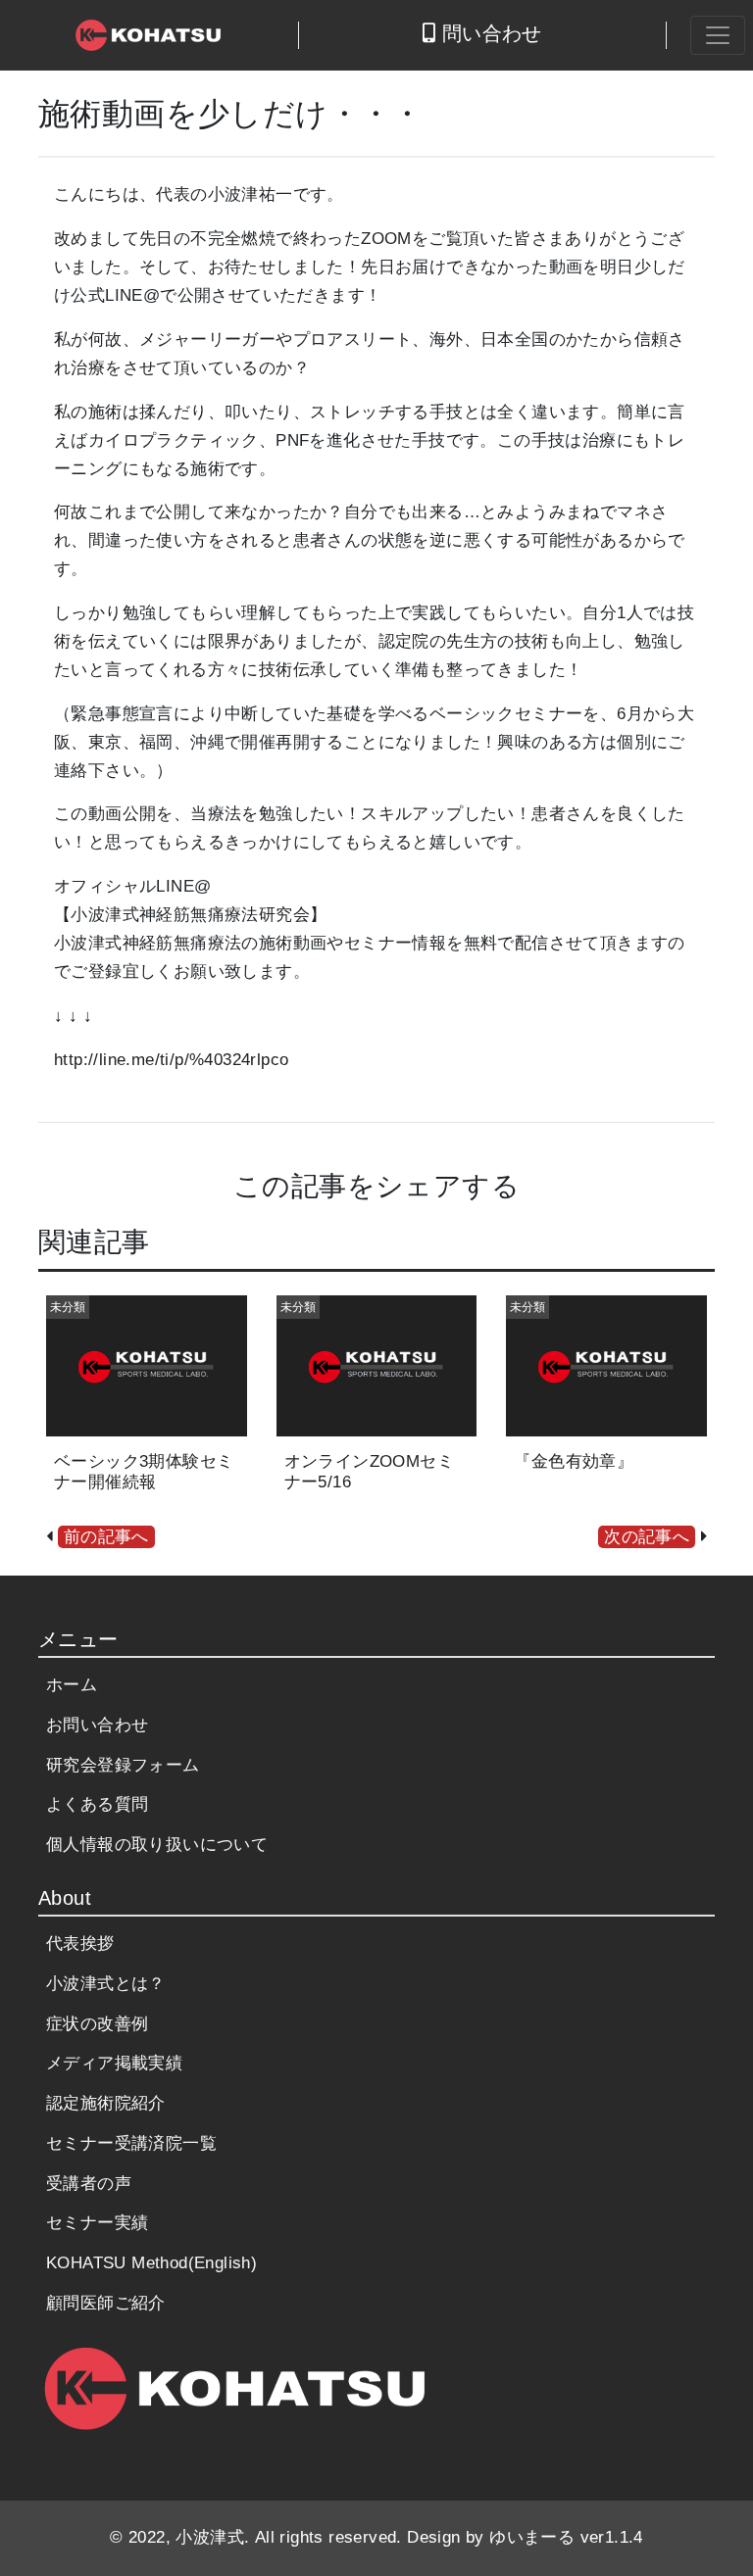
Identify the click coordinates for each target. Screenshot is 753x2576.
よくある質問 (97, 1804)
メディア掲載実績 (114, 2063)
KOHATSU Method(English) (151, 2263)
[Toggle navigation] (718, 35)
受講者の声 (89, 2184)
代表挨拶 (80, 1944)
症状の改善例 (97, 2024)
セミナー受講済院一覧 (131, 2143)
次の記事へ (647, 1537)
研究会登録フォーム (123, 1765)
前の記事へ (106, 1537)
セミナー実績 (97, 2223)
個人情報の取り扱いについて (157, 1845)
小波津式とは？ (106, 1984)
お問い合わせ (97, 1725)
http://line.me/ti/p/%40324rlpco (171, 1060)
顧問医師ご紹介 (106, 2303)
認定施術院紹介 (106, 2103)
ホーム (72, 1685)
